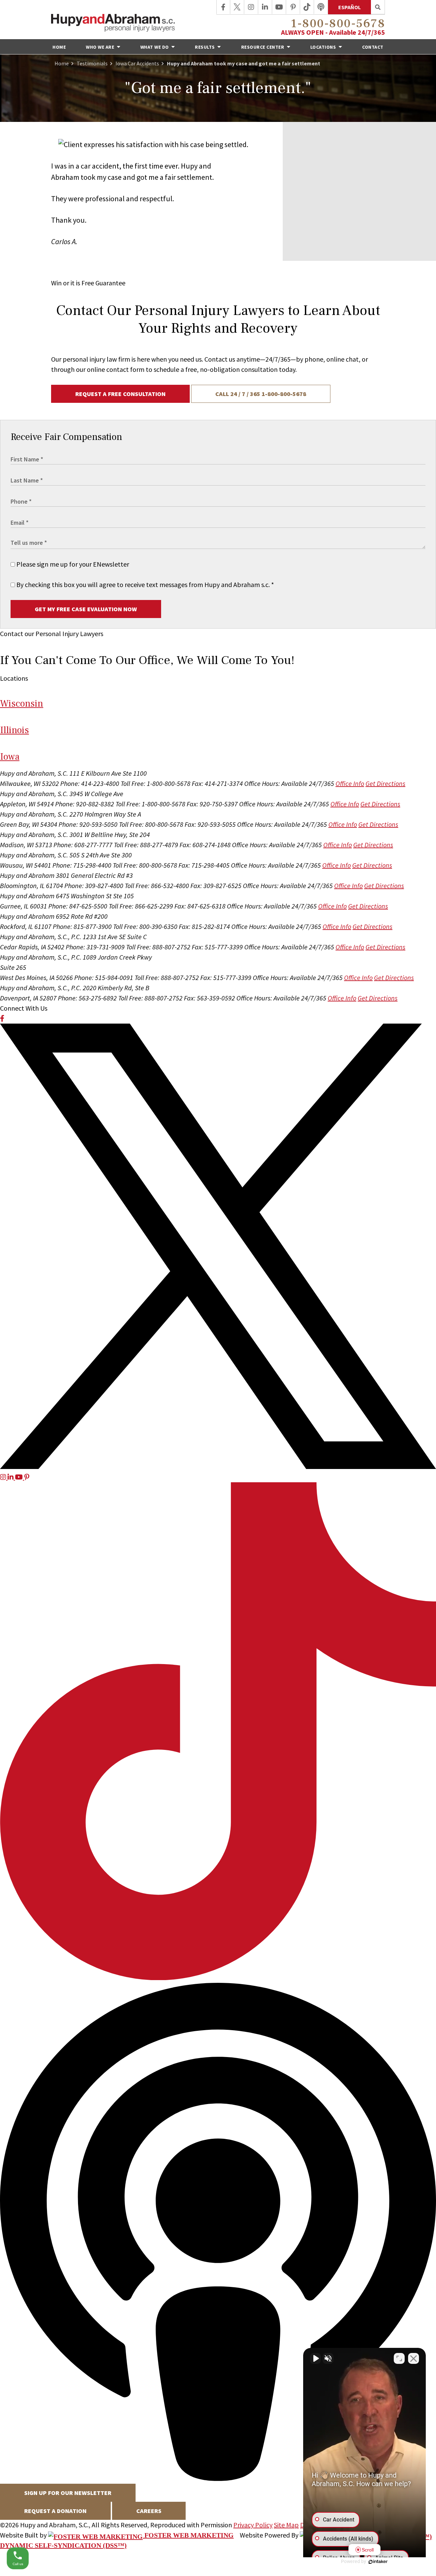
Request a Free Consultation (120, 394)
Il (14, 730)
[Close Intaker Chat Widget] (414, 2358)
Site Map (286, 2525)
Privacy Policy (253, 2525)
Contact (373, 47)
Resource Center (263, 47)
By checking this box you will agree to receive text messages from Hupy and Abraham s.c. (144, 584)
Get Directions (385, 783)
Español (349, 7)
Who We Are (101, 47)
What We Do (155, 47)
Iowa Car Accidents (137, 63)
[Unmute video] (315, 2358)
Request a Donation (55, 2511)
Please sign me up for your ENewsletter (72, 564)
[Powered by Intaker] (378, 2562)
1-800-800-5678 (338, 24)
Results (205, 47)
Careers (149, 2511)
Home (59, 47)
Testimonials (92, 63)
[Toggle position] (399, 2358)
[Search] (378, 7)
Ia (10, 757)
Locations (324, 47)
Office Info (350, 783)
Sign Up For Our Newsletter (68, 2493)
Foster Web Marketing (188, 2535)
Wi (22, 704)
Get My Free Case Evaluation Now (86, 609)
